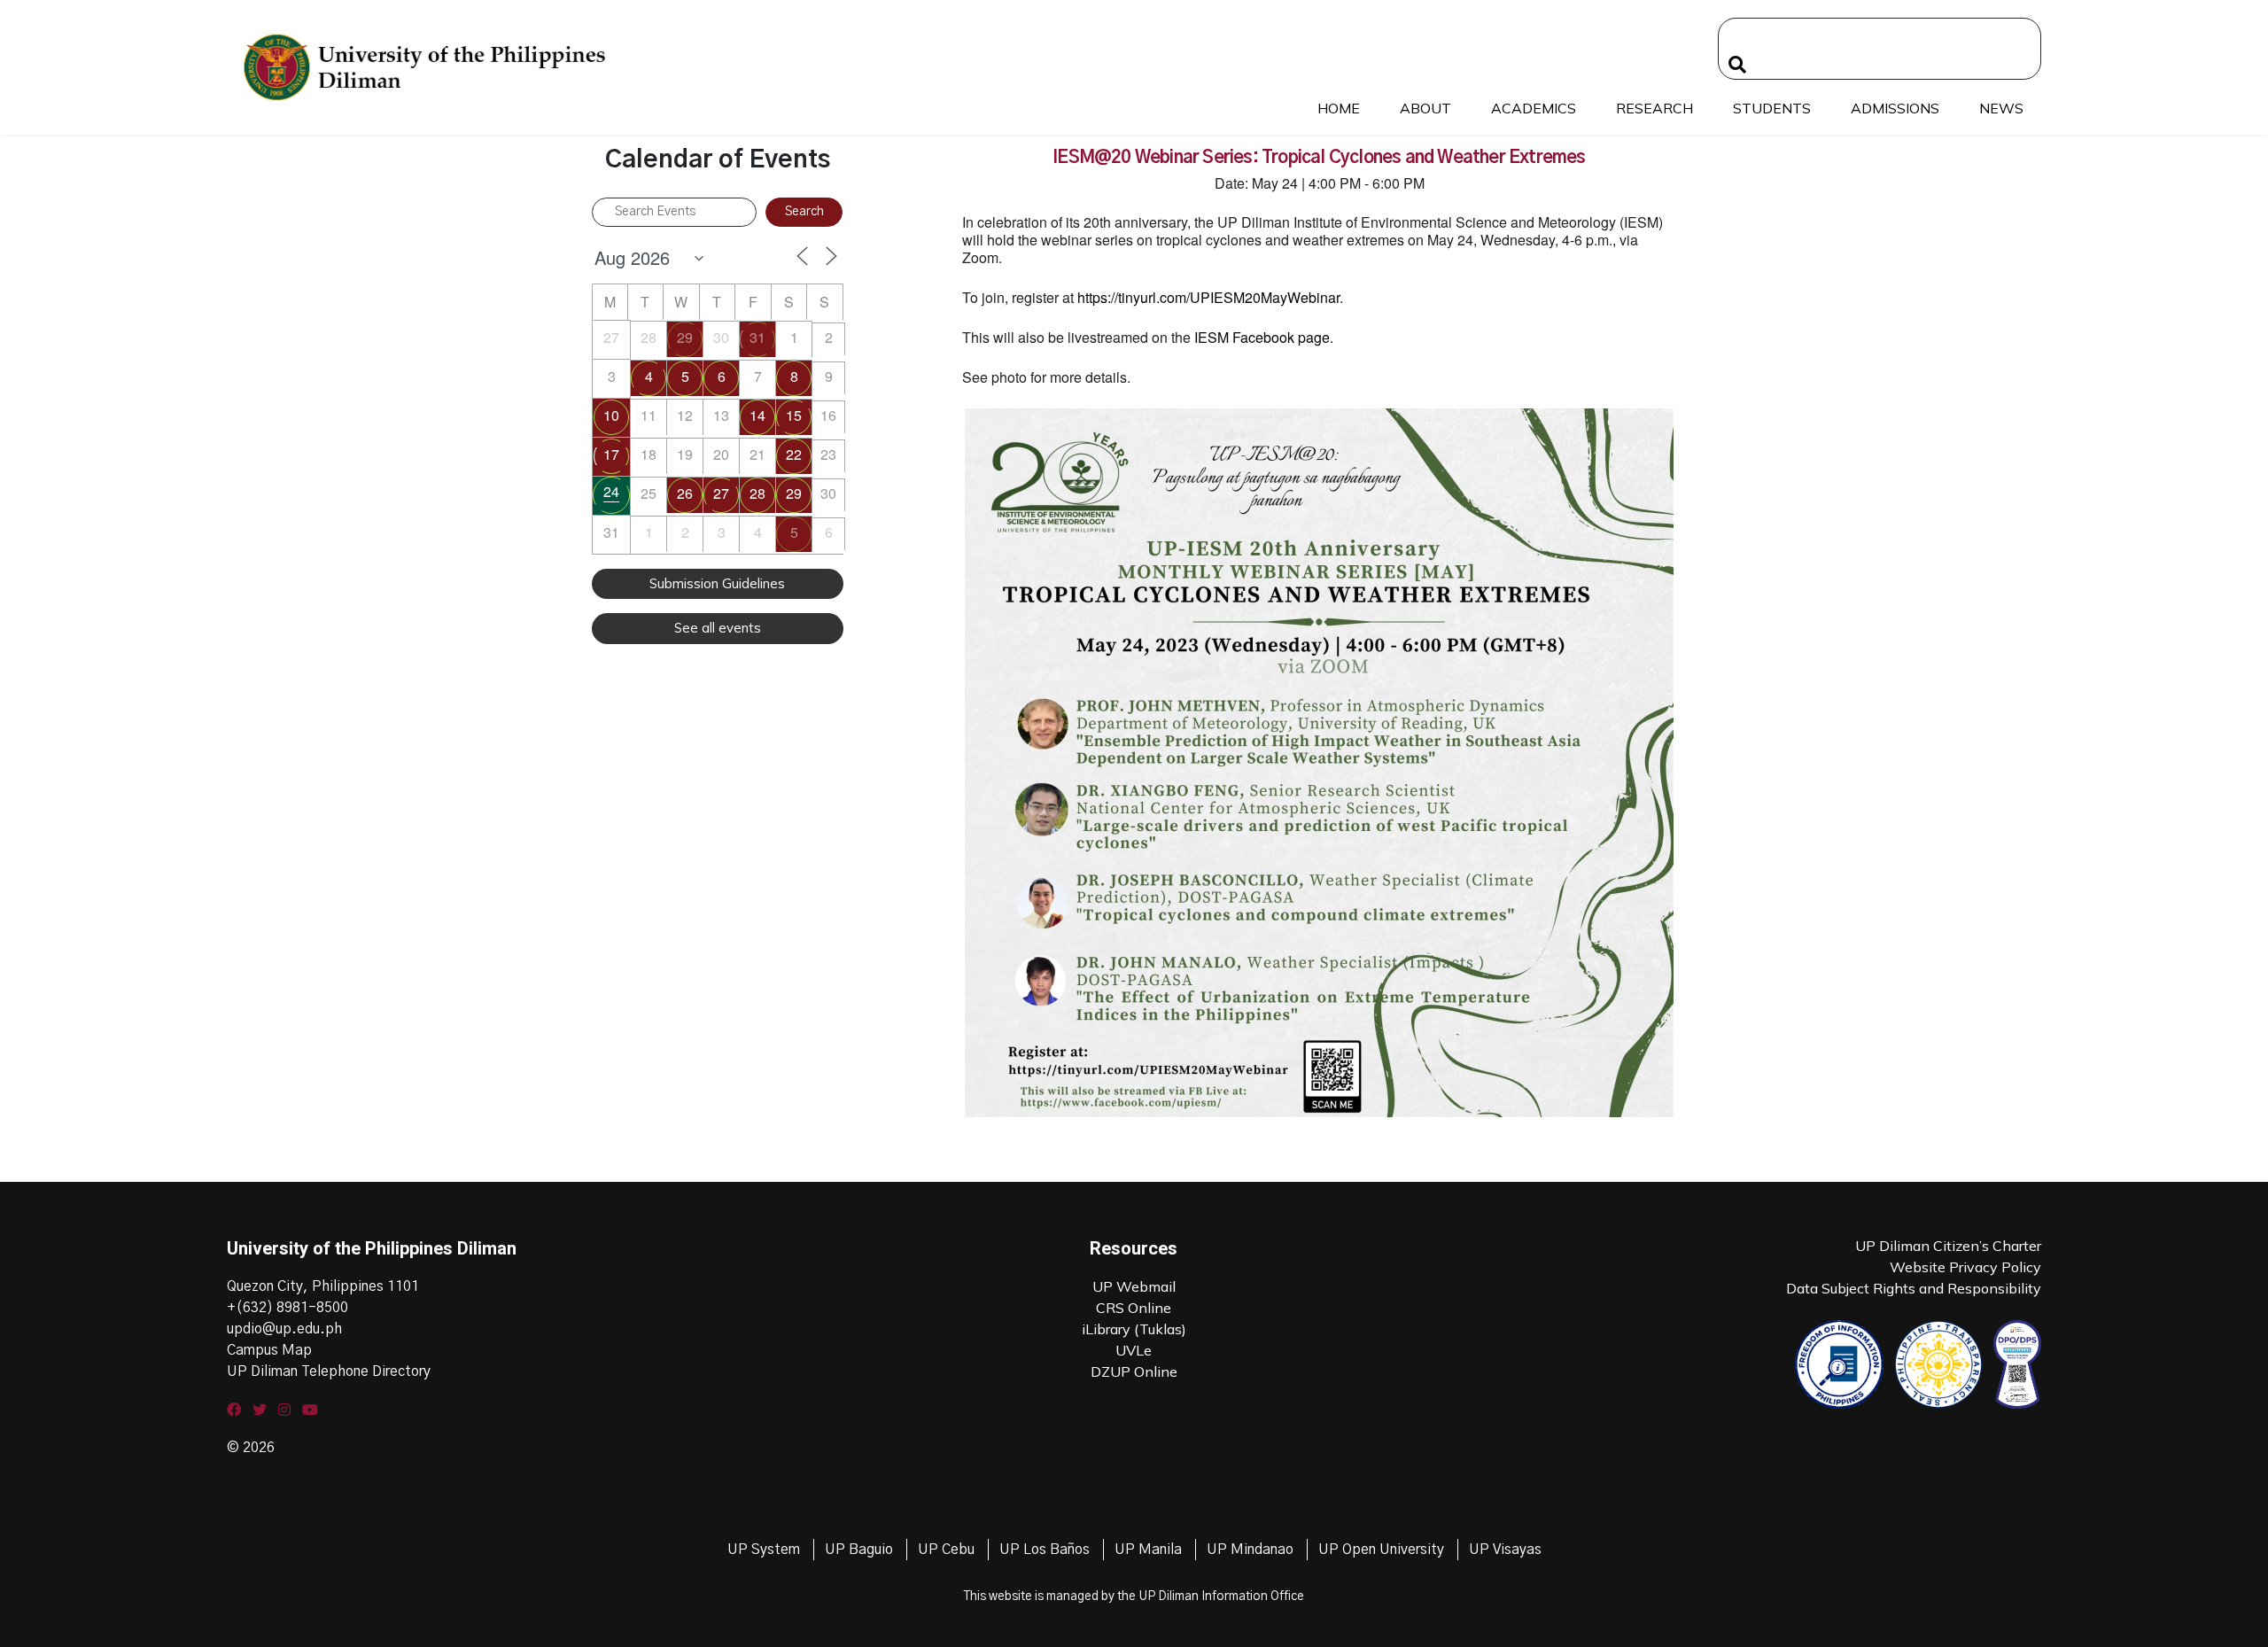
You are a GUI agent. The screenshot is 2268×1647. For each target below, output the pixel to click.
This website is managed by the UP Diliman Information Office (1134, 1597)
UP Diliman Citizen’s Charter (1948, 1246)
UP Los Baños (1045, 1550)
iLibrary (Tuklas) (1134, 1329)
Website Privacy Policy (1965, 1267)
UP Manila (1148, 1550)
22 (794, 454)
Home (1339, 108)
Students (1772, 108)
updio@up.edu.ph (284, 1329)
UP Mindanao (1250, 1550)
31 (757, 337)
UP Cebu (946, 1550)
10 (611, 415)
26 (685, 493)
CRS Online (1134, 1308)
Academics (1534, 108)
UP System (764, 1550)
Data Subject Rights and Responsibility (1914, 1288)
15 (794, 415)
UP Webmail (1134, 1286)
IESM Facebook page (1262, 337)
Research (1654, 108)
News (2001, 108)
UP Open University (1381, 1550)
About (1425, 108)
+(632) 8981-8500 (287, 1308)
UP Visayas (1505, 1550)
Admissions (1895, 108)
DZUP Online (1134, 1371)
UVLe (1134, 1350)
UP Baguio (859, 1550)
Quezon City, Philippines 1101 (323, 1286)
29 (685, 337)
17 (611, 454)
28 (757, 493)
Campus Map (269, 1350)
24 (611, 491)
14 (757, 415)
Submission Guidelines (717, 583)
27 (721, 493)
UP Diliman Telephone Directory (329, 1371)
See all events (718, 628)
